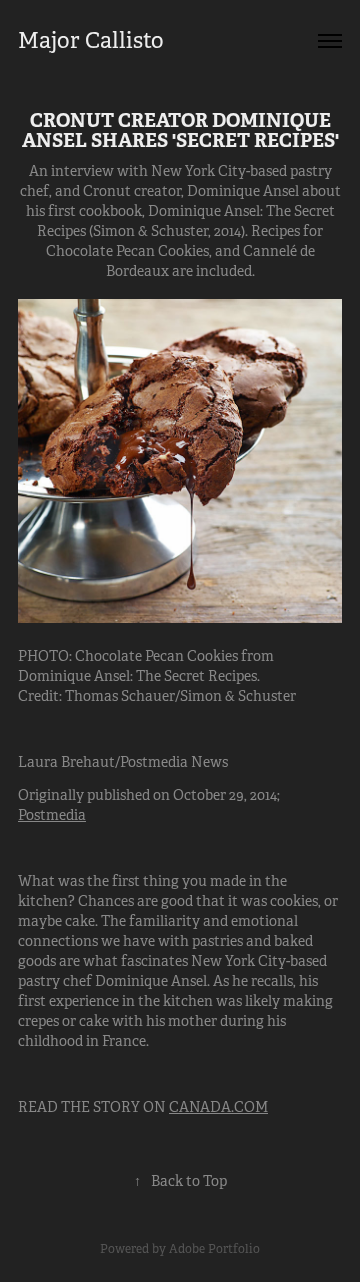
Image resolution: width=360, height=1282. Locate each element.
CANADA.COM (218, 1107)
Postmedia (52, 815)
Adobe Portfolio (214, 1249)
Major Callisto (91, 40)
